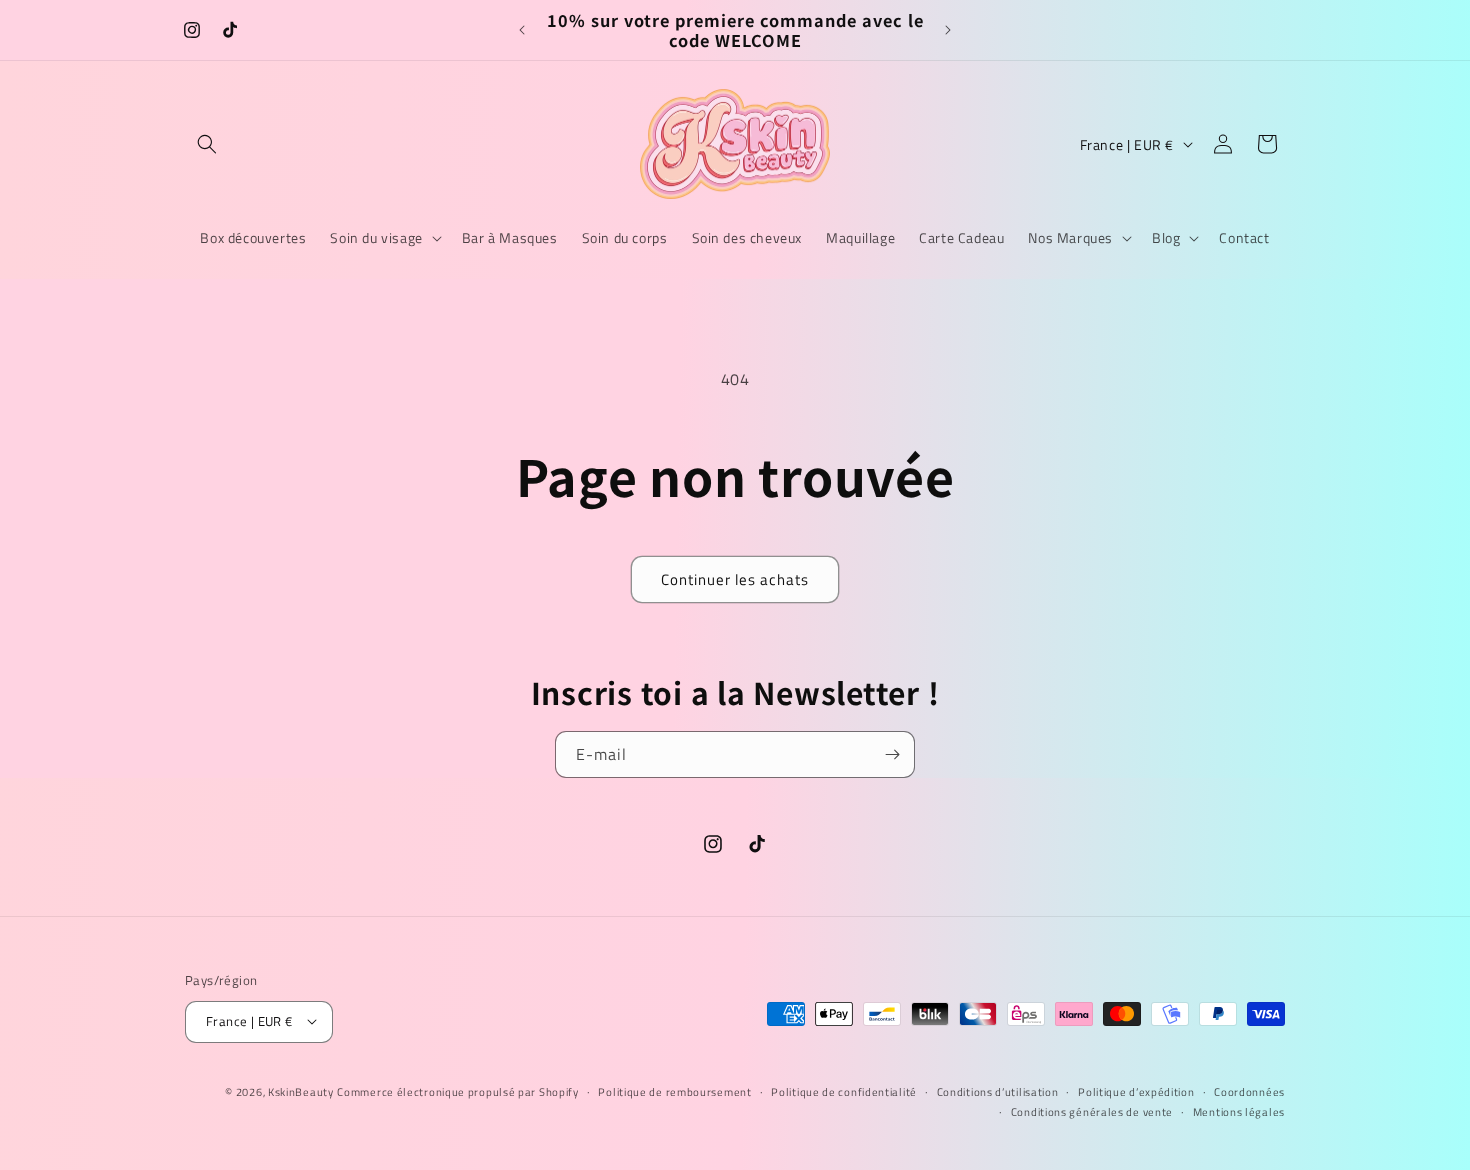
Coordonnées (1249, 1091)
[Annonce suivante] (948, 30)
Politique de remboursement (674, 1091)
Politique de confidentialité (844, 1091)
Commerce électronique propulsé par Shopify (457, 1091)
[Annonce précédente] (522, 30)
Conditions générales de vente (1092, 1111)
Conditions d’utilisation (998, 1091)
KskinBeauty (301, 1091)
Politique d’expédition (1136, 1091)
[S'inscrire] (892, 754)
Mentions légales (1239, 1111)
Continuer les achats (735, 579)
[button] (207, 144)
